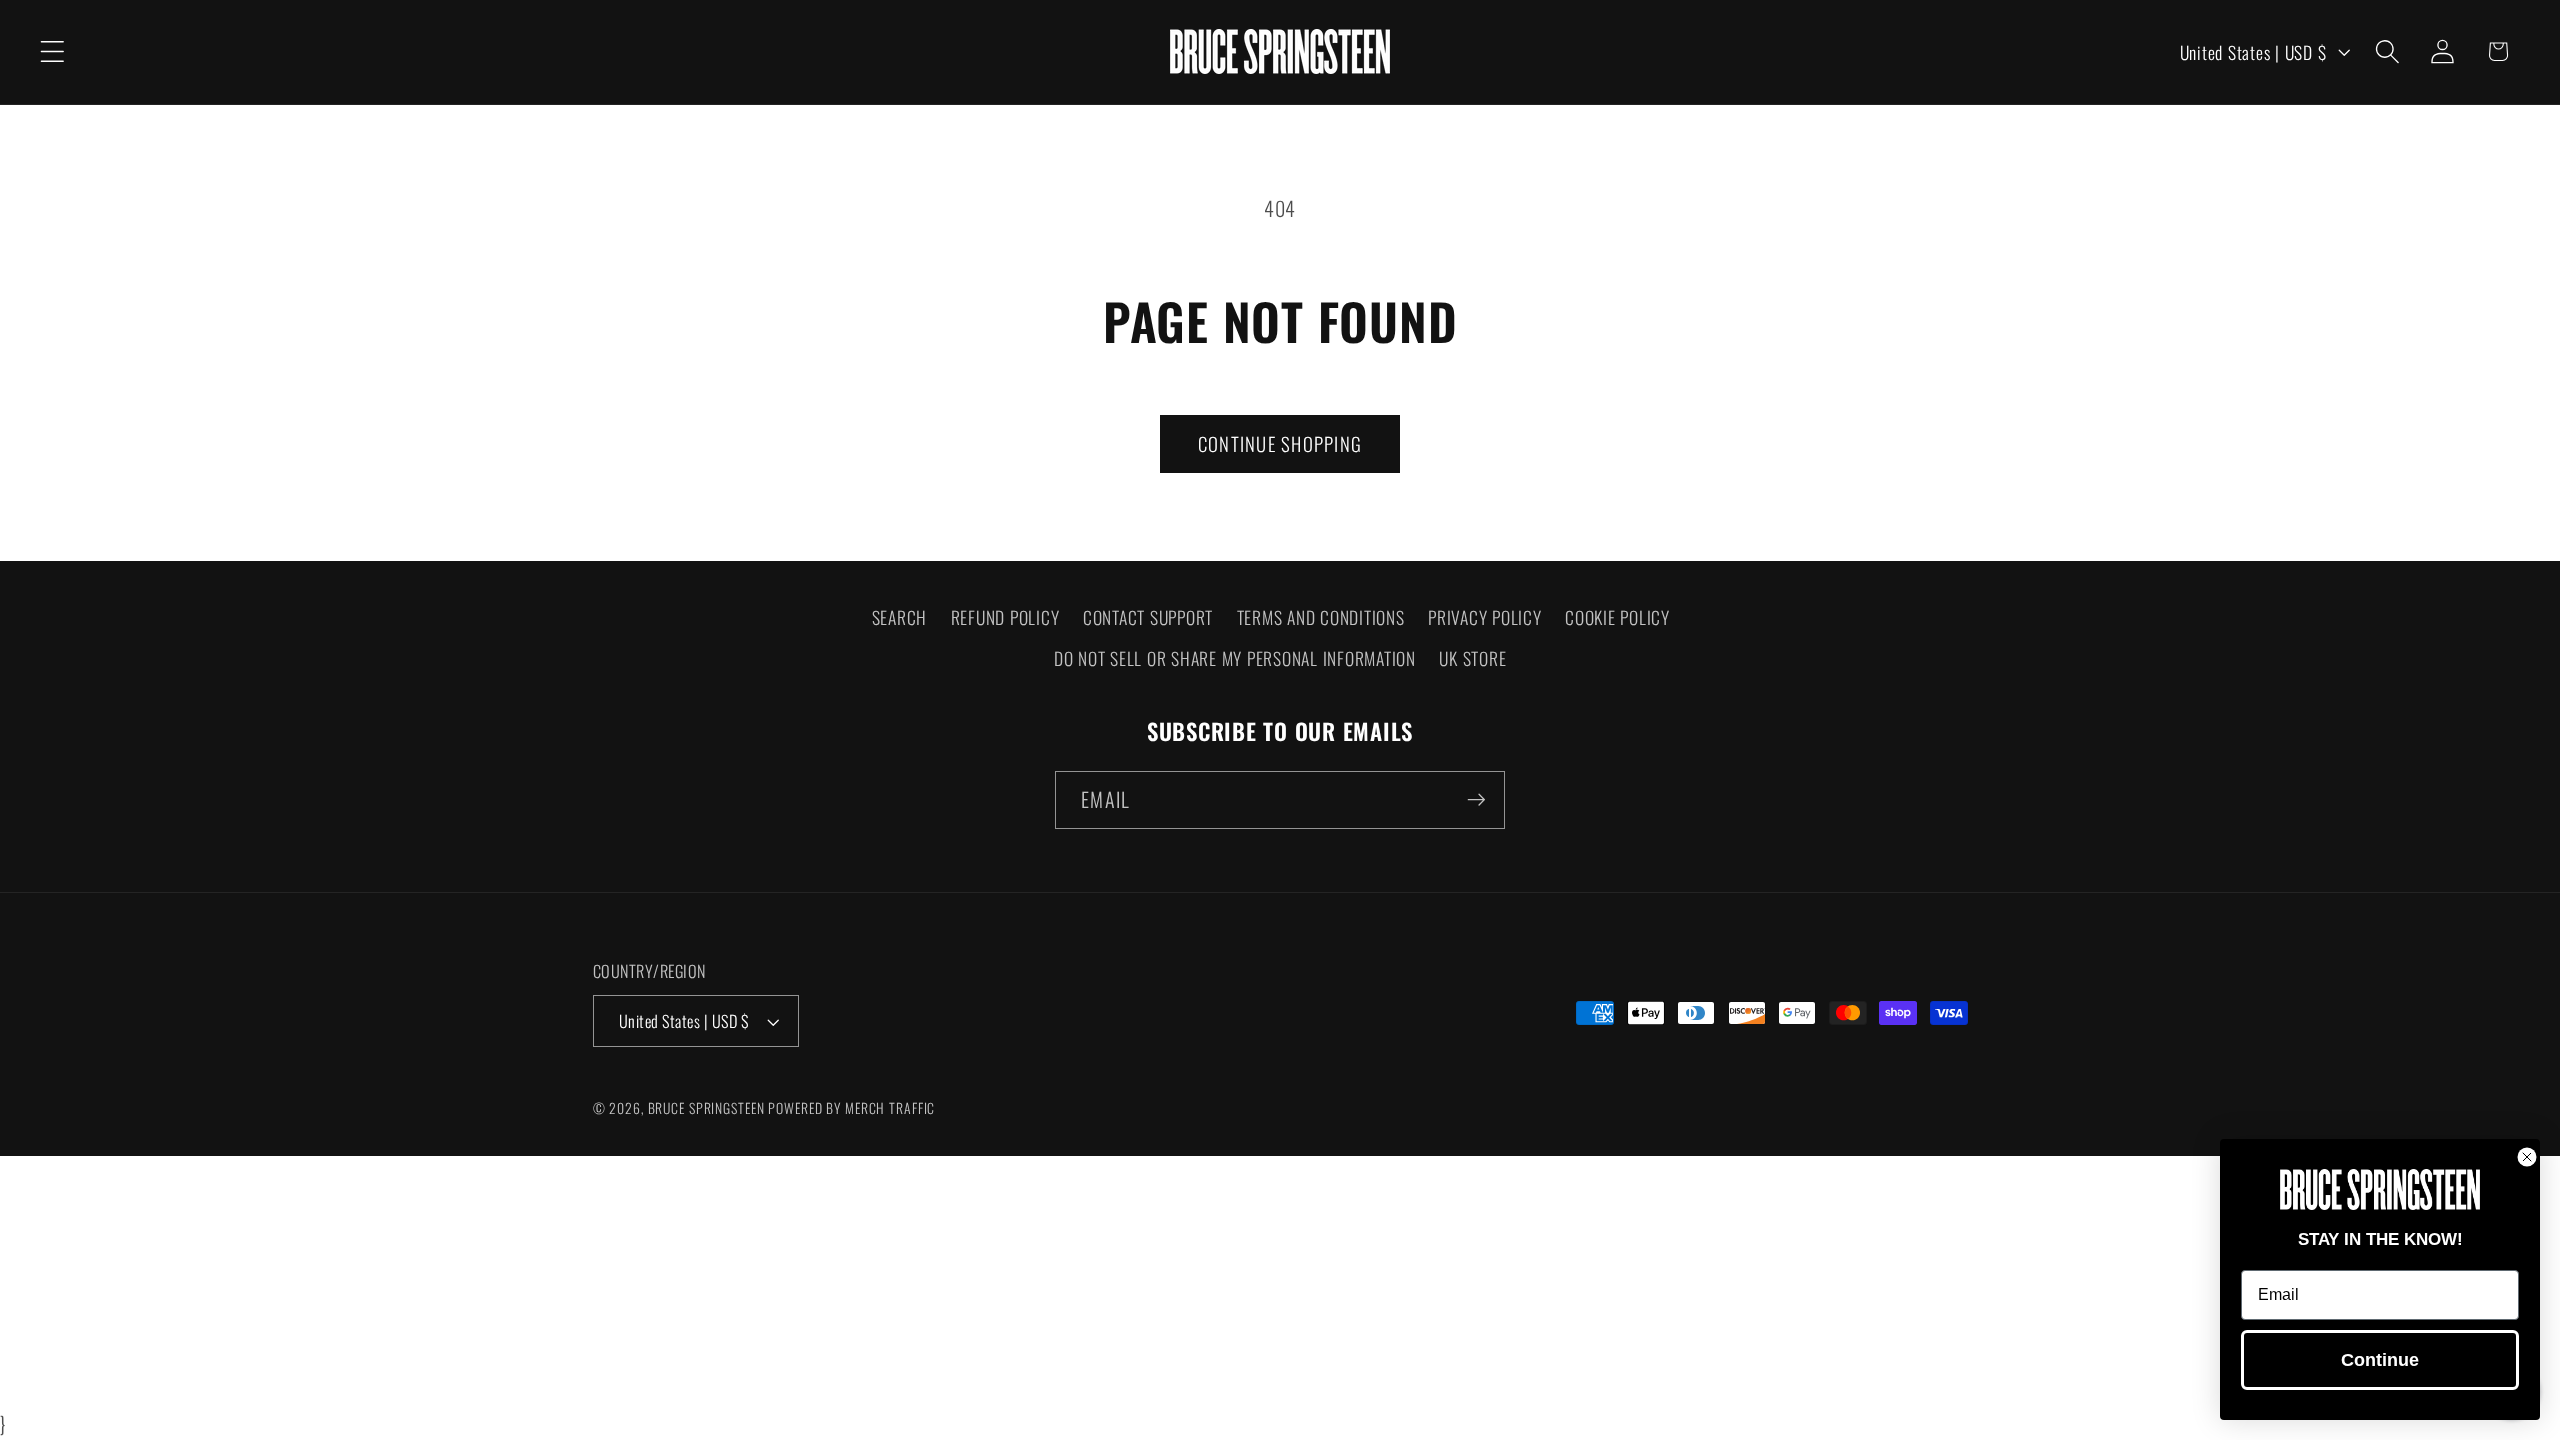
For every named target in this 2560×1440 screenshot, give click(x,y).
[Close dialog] (2527, 1157)
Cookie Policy (1617, 617)
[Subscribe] (1476, 800)
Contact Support (1148, 617)
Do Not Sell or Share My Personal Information (1235, 658)
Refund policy (1005, 617)
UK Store (1472, 658)
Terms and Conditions (1321, 617)
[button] (52, 51)
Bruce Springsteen (706, 1108)
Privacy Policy (1485, 617)
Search (900, 617)
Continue (2380, 1360)
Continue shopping (1280, 443)
